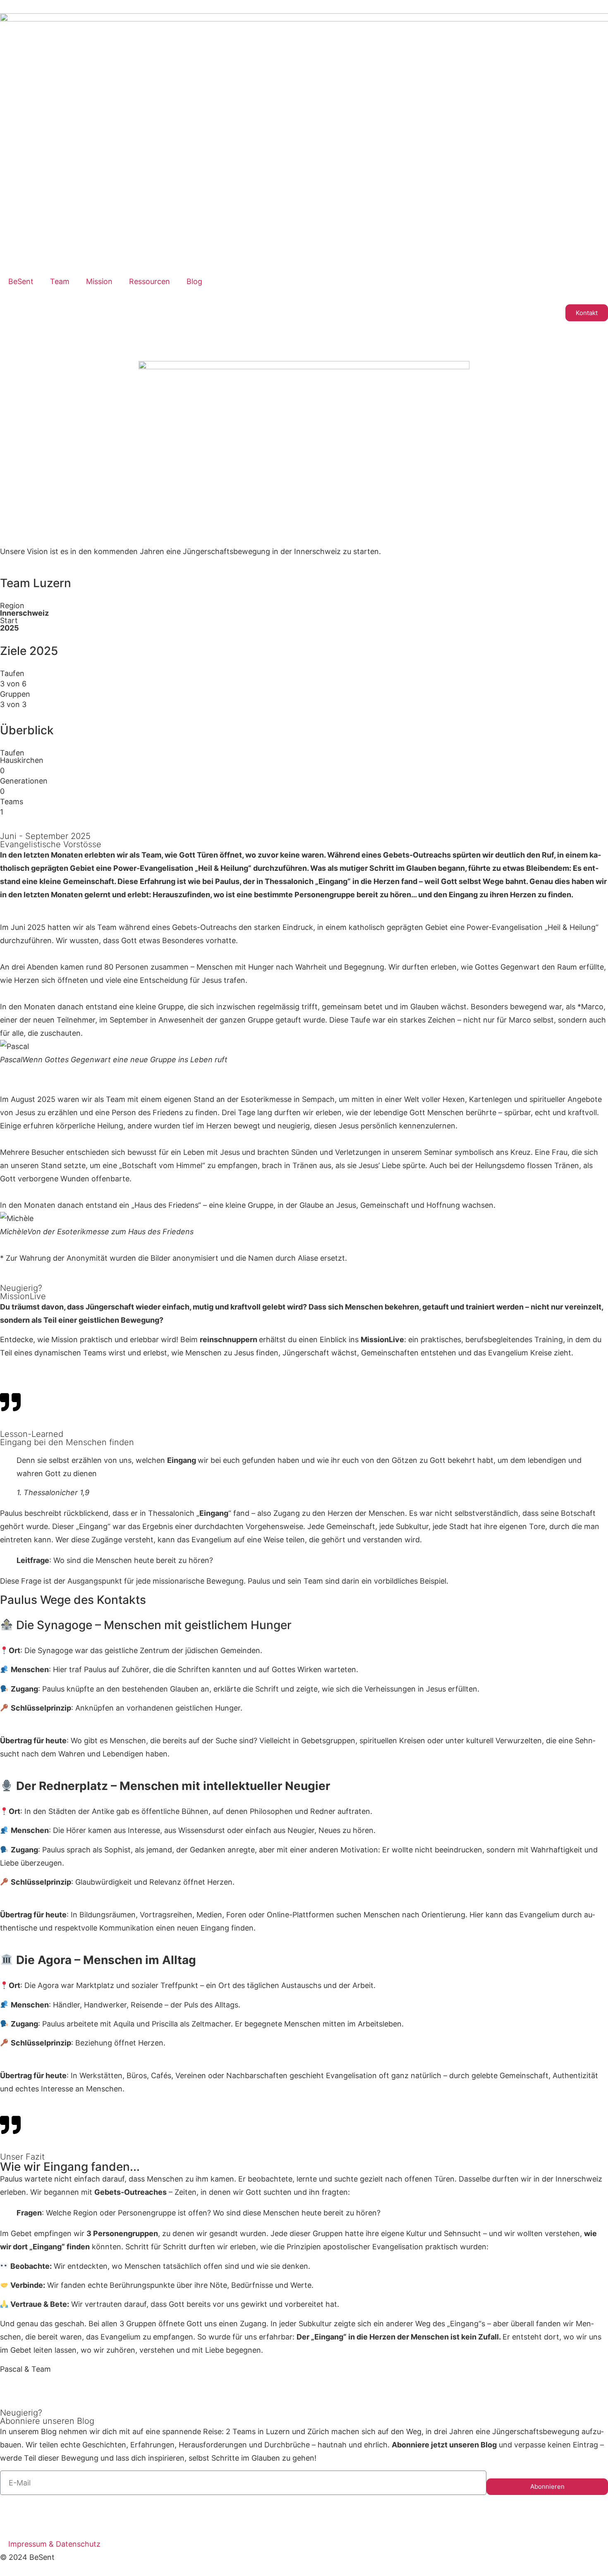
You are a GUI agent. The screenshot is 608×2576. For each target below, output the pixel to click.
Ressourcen (150, 281)
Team (60, 281)
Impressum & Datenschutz (54, 2544)
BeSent (21, 281)
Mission (99, 281)
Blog (194, 281)
